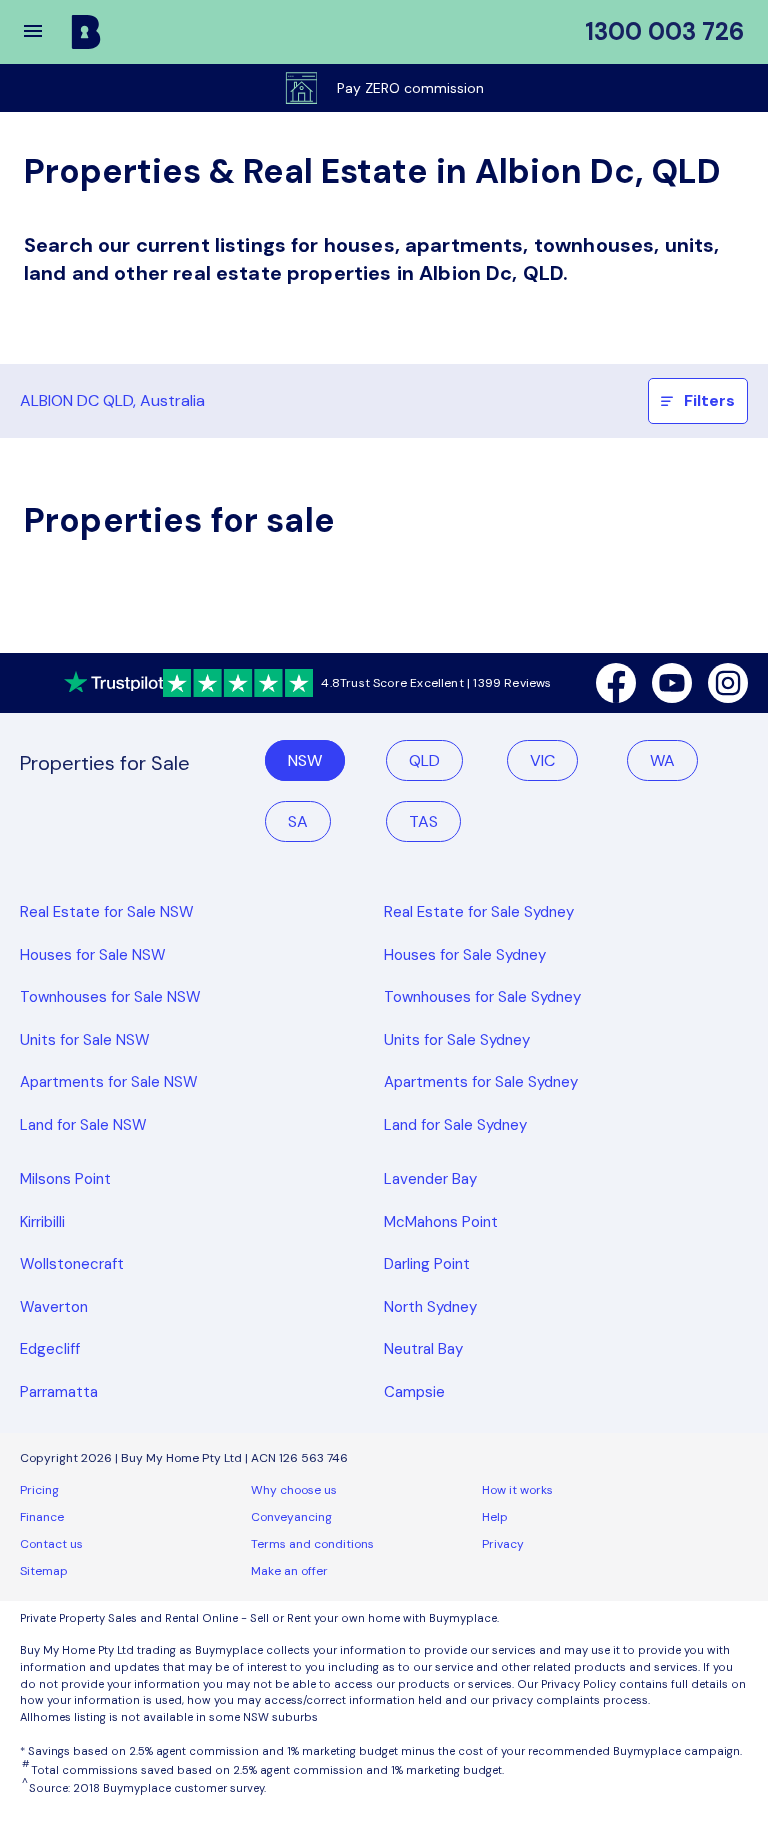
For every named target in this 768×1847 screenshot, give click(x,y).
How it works (517, 1490)
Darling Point (427, 1264)
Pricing (39, 1490)
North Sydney (430, 1307)
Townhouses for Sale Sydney (482, 997)
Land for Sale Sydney (455, 1125)
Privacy (503, 1544)
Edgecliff (50, 1349)
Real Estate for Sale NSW (107, 912)
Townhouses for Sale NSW (110, 997)
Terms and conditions (312, 1544)
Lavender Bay (430, 1179)
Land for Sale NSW (83, 1125)
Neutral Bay (423, 1349)
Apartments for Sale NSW (109, 1082)
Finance (42, 1517)
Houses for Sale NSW (93, 955)
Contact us (51, 1544)
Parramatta (59, 1392)
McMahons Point (441, 1222)
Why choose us (294, 1490)
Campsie (414, 1392)
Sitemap (44, 1571)
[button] (46, 32)
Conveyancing (291, 1517)
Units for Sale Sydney (457, 1040)
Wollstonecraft (72, 1264)
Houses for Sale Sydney (465, 955)
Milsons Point (65, 1179)
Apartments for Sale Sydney (481, 1082)
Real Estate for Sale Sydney (479, 912)
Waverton (54, 1307)
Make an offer (289, 1571)
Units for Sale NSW (85, 1040)
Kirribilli (42, 1222)
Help (495, 1517)
